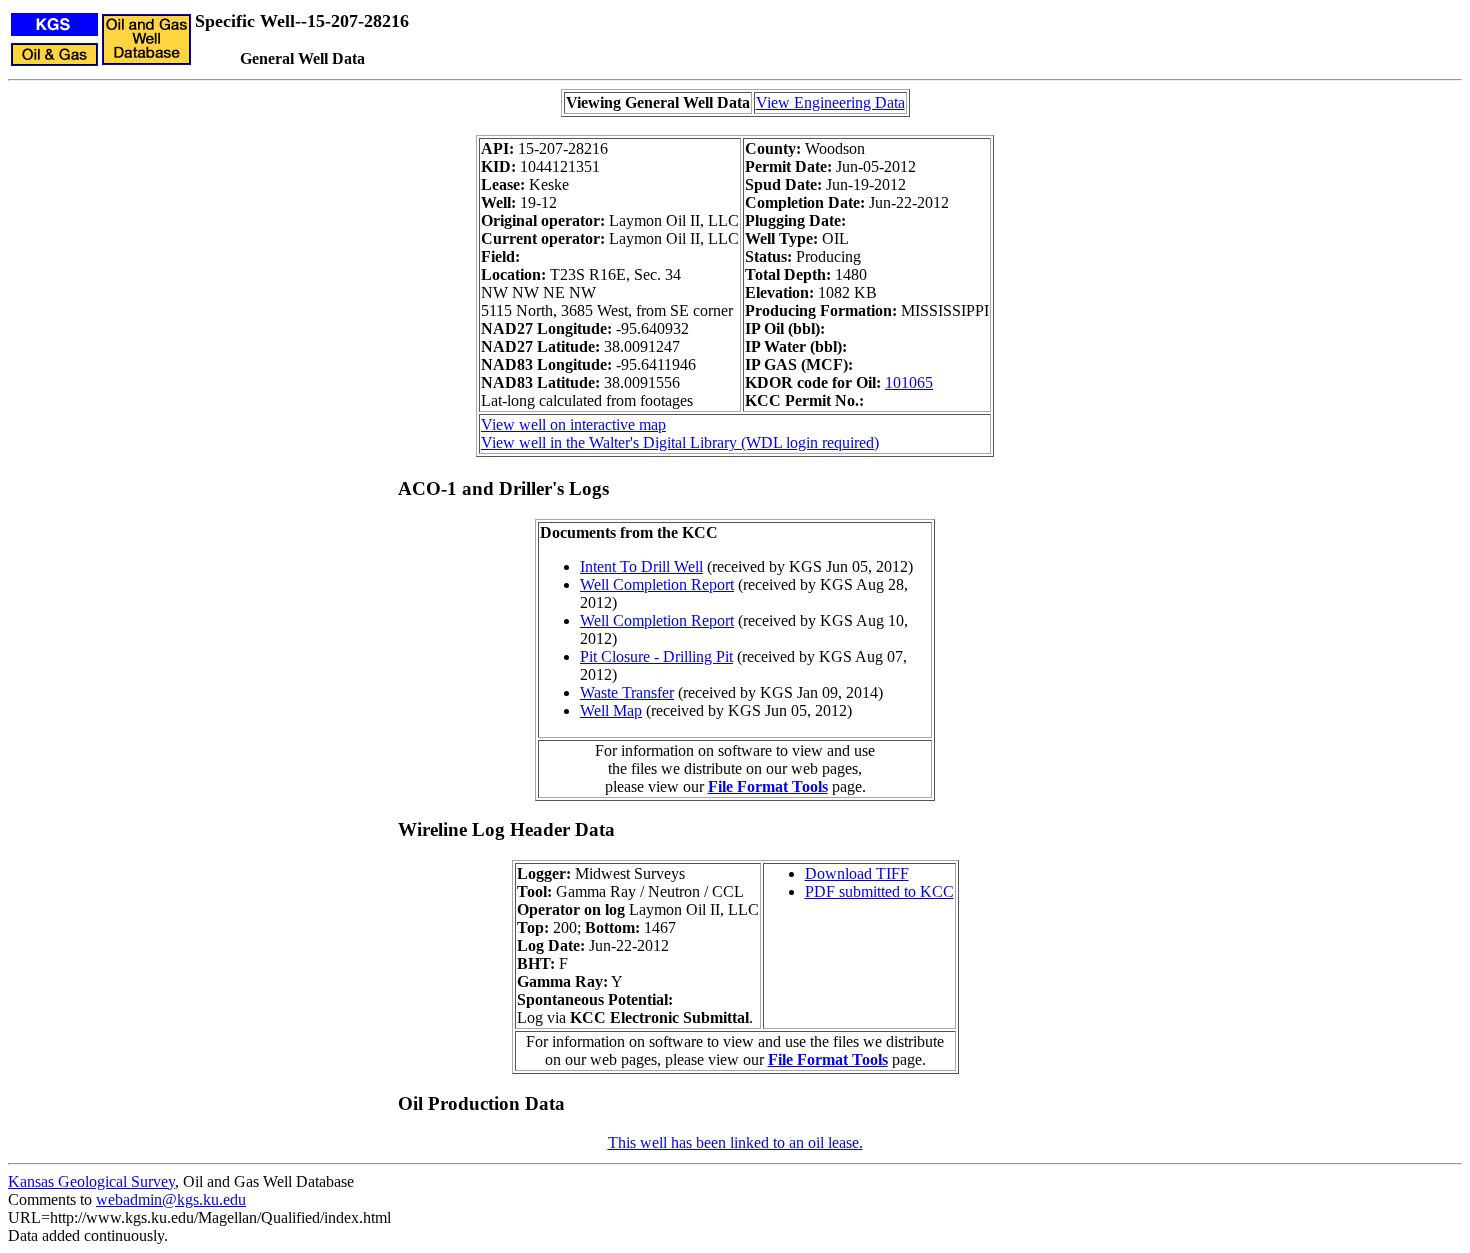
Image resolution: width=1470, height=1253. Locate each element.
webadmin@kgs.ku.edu (171, 1199)
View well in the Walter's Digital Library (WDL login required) (680, 442)
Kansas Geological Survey (91, 1181)
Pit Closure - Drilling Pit (656, 656)
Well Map (611, 710)
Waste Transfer (627, 692)
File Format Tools (768, 786)
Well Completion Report (657, 584)
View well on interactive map (573, 424)
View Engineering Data (830, 102)
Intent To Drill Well (641, 566)
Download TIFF (857, 873)
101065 (909, 382)
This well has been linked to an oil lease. (735, 1142)
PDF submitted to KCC (879, 891)
